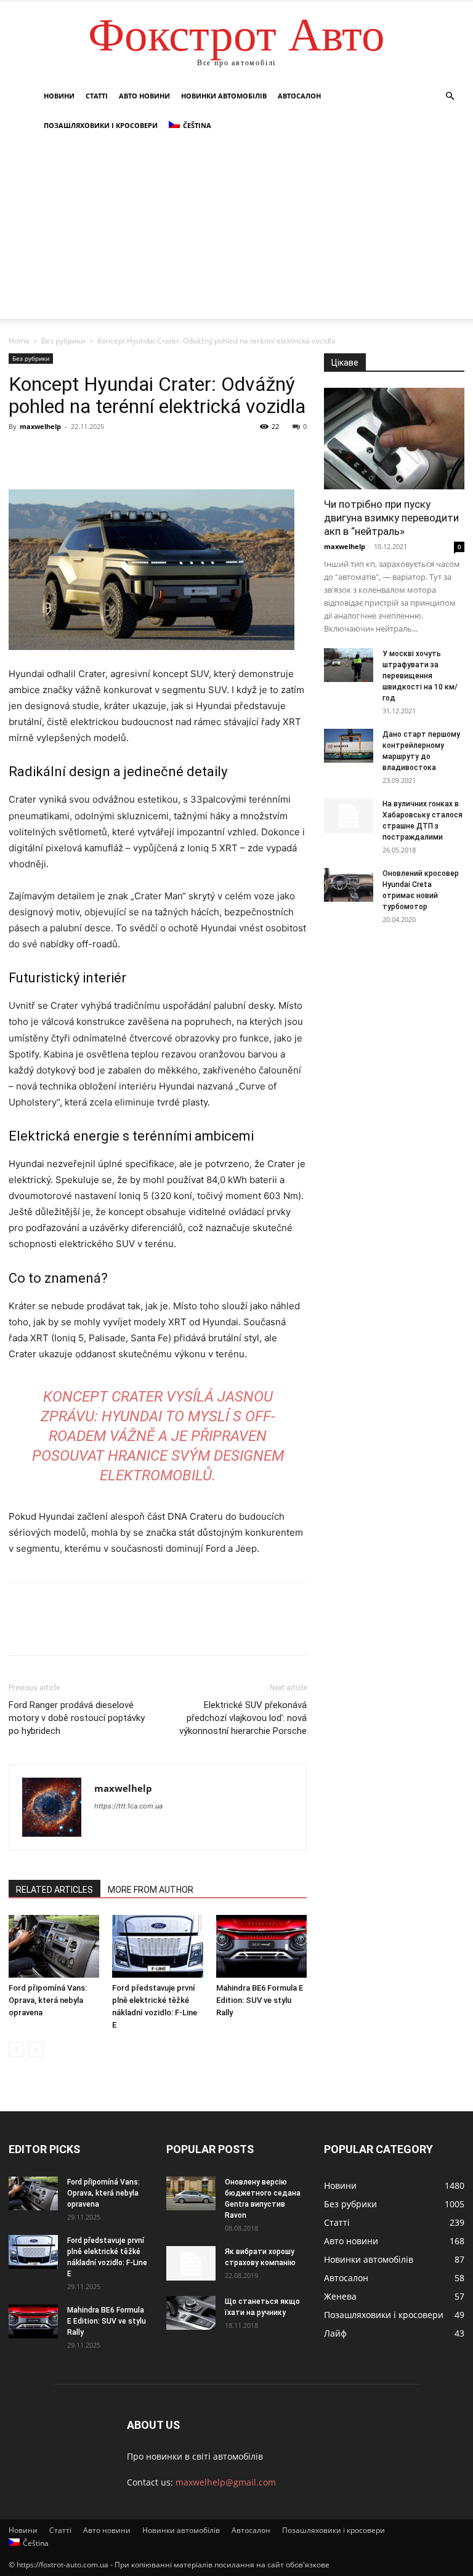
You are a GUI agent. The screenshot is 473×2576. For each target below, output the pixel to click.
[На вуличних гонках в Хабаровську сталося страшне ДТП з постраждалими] (349, 816)
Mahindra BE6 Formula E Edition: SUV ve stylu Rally (260, 2000)
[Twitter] (49, 454)
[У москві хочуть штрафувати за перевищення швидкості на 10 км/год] (349, 665)
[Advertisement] (236, 233)
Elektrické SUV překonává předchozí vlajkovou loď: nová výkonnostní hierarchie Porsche (243, 1718)
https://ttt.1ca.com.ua (128, 1806)
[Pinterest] (78, 454)
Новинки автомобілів (224, 96)
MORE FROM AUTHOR (151, 1890)
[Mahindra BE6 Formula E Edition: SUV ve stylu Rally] (261, 1946)
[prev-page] (16, 2049)
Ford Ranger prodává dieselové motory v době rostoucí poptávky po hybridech (77, 1718)
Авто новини (144, 96)
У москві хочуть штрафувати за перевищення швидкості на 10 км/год (420, 676)
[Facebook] (21, 454)
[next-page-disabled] (36, 2049)
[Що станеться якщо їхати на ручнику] (191, 2313)
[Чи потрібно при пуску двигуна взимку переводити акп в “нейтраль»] (394, 439)
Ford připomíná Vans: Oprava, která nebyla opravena (48, 2000)
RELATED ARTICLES (55, 1890)
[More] (135, 454)
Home (19, 341)
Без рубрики (63, 341)
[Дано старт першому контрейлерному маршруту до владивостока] (349, 746)
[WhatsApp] (106, 454)
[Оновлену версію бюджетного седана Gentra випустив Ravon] (191, 2193)
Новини (59, 96)
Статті (97, 96)
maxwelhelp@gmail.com (226, 2482)
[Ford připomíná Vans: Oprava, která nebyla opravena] (54, 1946)
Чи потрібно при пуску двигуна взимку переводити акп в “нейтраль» (391, 518)
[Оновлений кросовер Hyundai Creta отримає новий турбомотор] (349, 885)
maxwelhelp (40, 426)
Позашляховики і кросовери (101, 125)
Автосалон (299, 96)
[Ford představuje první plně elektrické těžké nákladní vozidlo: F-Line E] (157, 1946)
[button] (450, 96)
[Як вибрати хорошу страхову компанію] (191, 2263)
